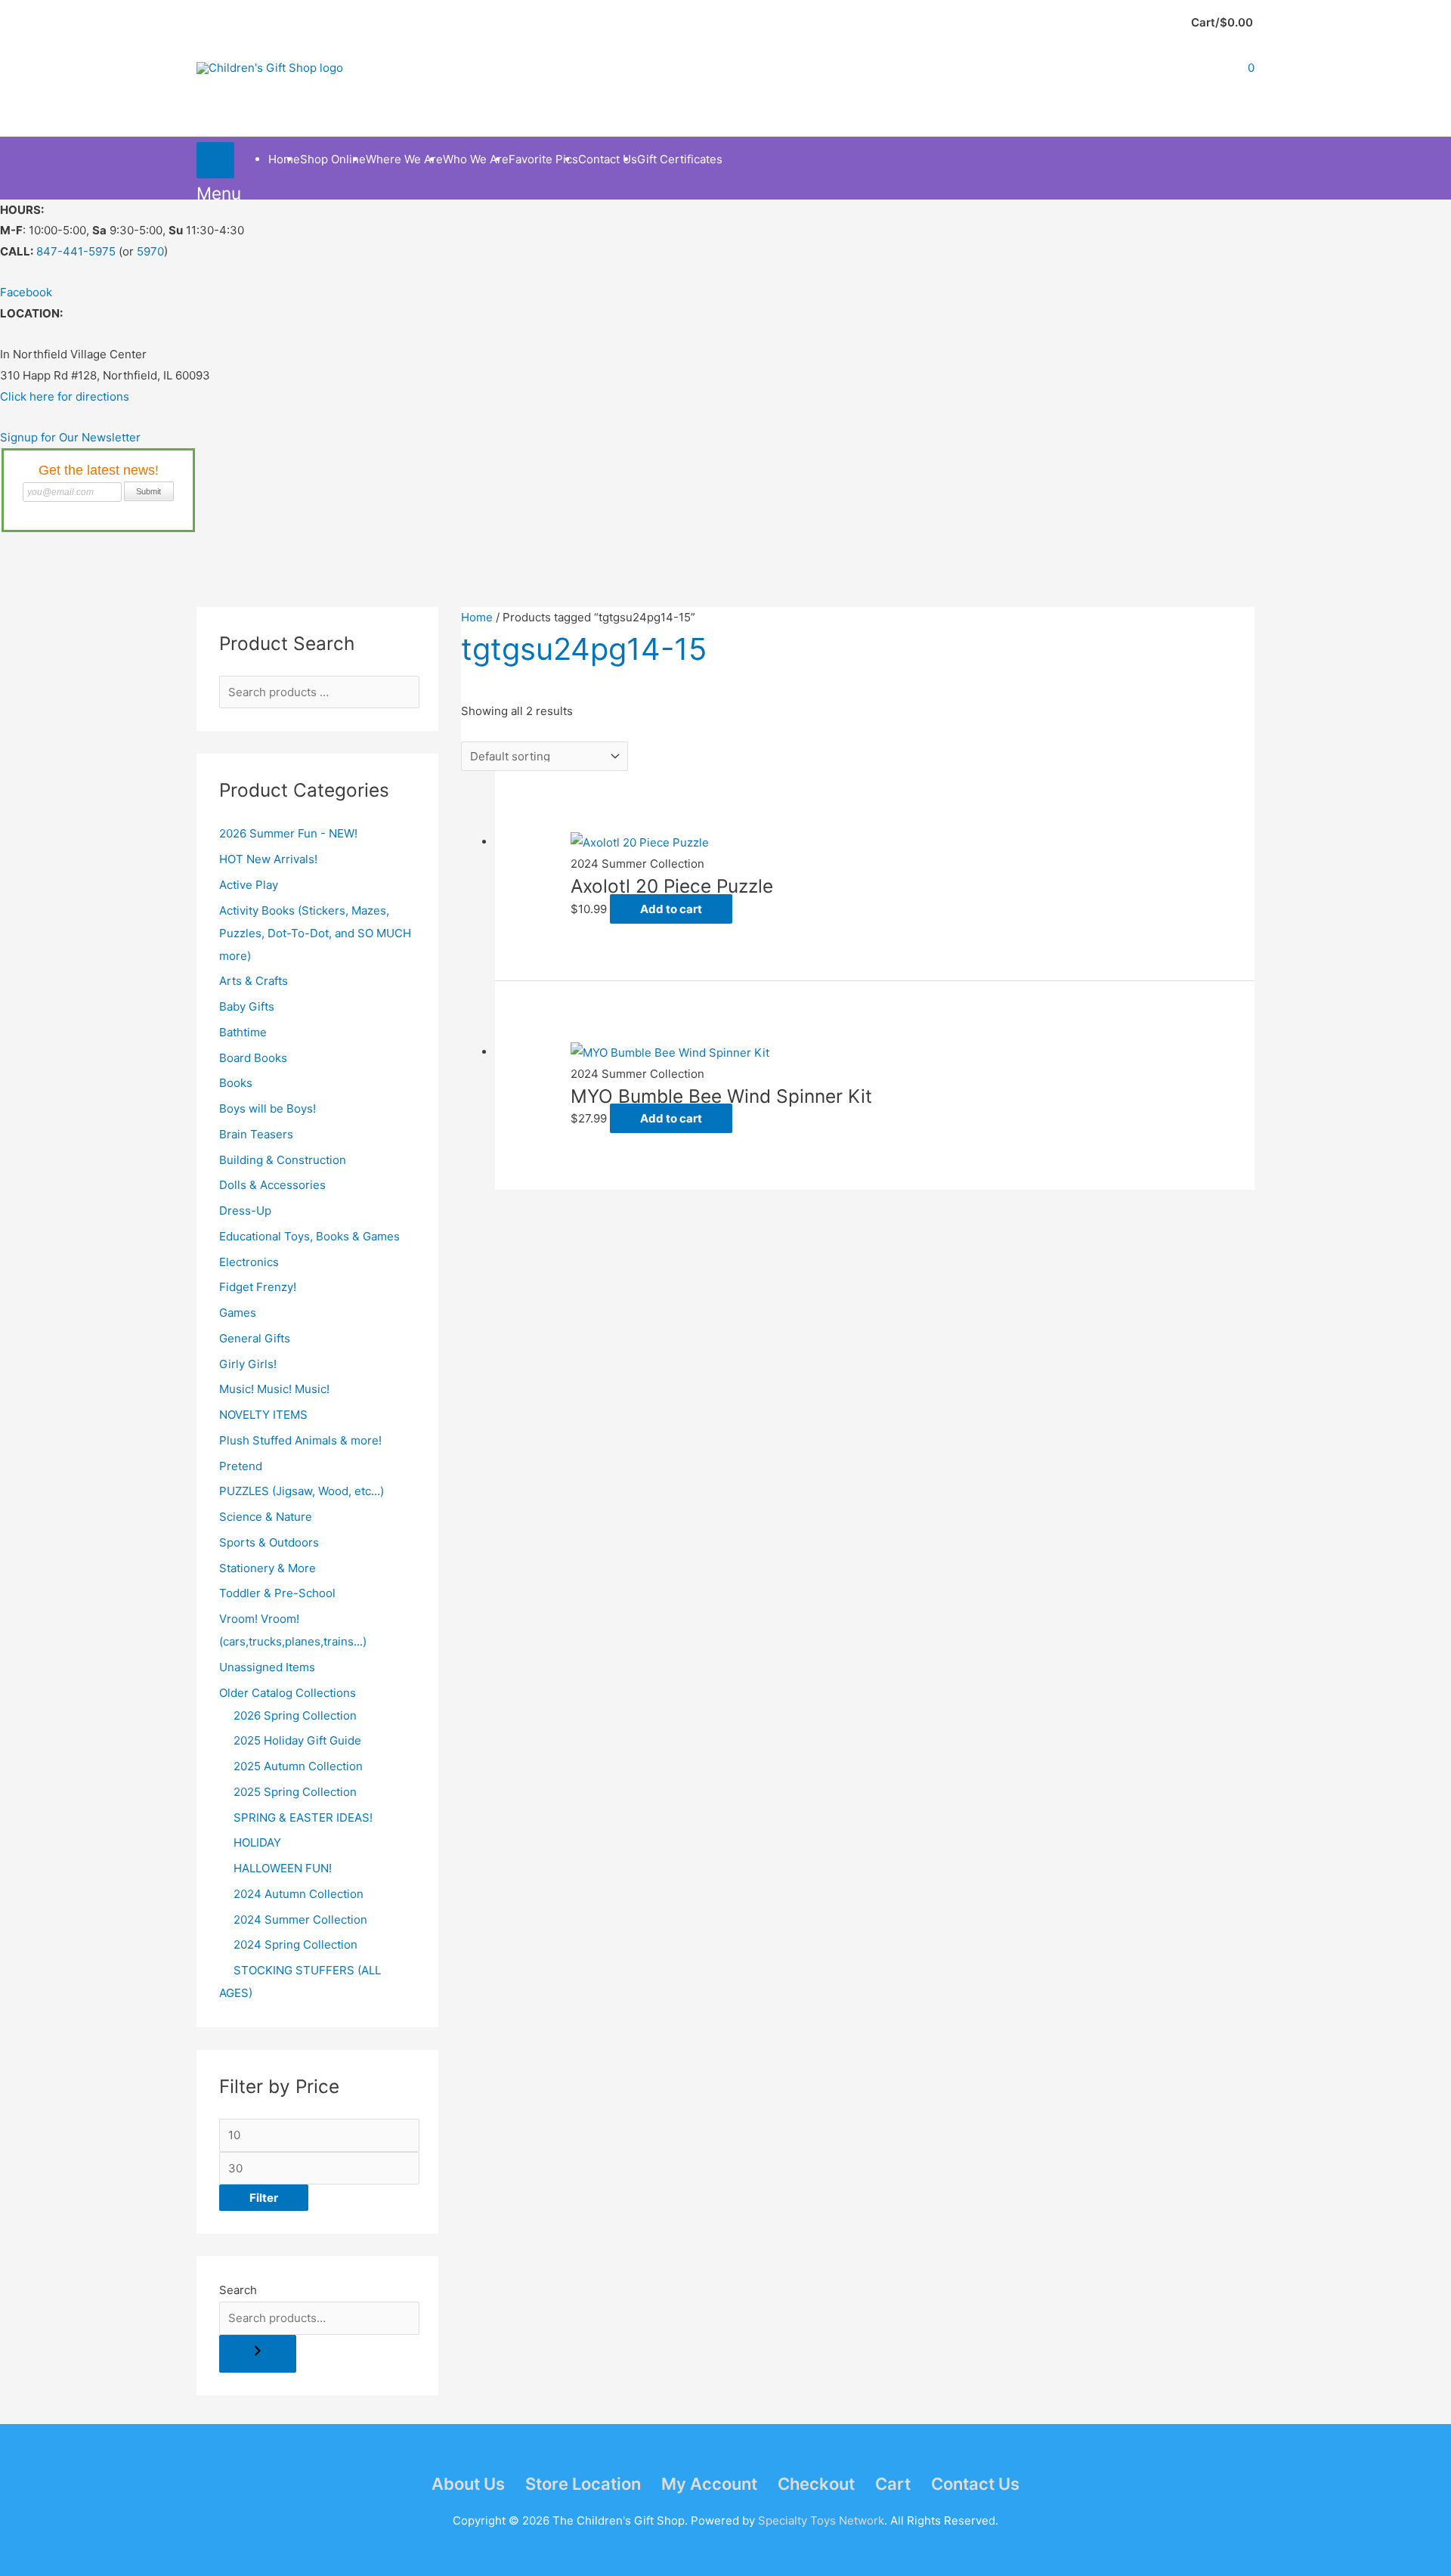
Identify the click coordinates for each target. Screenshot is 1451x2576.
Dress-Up (245, 1211)
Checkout (816, 2484)
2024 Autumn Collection (299, 1894)
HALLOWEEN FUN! (283, 1868)
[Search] (258, 2354)
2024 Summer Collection (300, 1920)
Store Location (583, 2484)
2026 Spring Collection (295, 1715)
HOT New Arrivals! (268, 859)
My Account (709, 2484)
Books (236, 1083)
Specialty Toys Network (821, 2520)
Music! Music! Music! (274, 1389)
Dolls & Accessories (272, 1185)
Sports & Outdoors (269, 1542)
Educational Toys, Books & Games (309, 1236)
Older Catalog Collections (288, 1693)
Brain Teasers (256, 1134)
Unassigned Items (267, 1667)
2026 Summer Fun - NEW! (288, 833)
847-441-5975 (76, 251)
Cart (893, 2484)
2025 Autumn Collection (298, 1766)
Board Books (253, 1058)
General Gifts (255, 1338)
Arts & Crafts (254, 981)
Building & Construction (283, 1160)
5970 (150, 251)
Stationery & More (268, 1568)
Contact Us (975, 2484)
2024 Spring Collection (295, 1944)
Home (477, 617)
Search (238, 2290)
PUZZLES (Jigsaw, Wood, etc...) (302, 1491)
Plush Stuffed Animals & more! (300, 1440)
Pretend (241, 1466)
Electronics (249, 1262)
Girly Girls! (248, 1364)
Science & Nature (266, 1517)
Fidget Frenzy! (258, 1287)
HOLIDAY (257, 1842)
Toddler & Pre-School (277, 1593)
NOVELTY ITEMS (263, 1415)
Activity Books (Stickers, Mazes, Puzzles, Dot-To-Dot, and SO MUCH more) (315, 933)
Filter (264, 2198)
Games (238, 1313)
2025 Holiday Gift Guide (297, 1740)
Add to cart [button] (671, 909)
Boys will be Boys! (268, 1108)
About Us (468, 2484)
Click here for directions (65, 396)
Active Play (249, 885)
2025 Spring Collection (295, 1792)
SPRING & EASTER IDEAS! (303, 1817)
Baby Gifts (247, 1006)
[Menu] (215, 160)
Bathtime (243, 1032)
